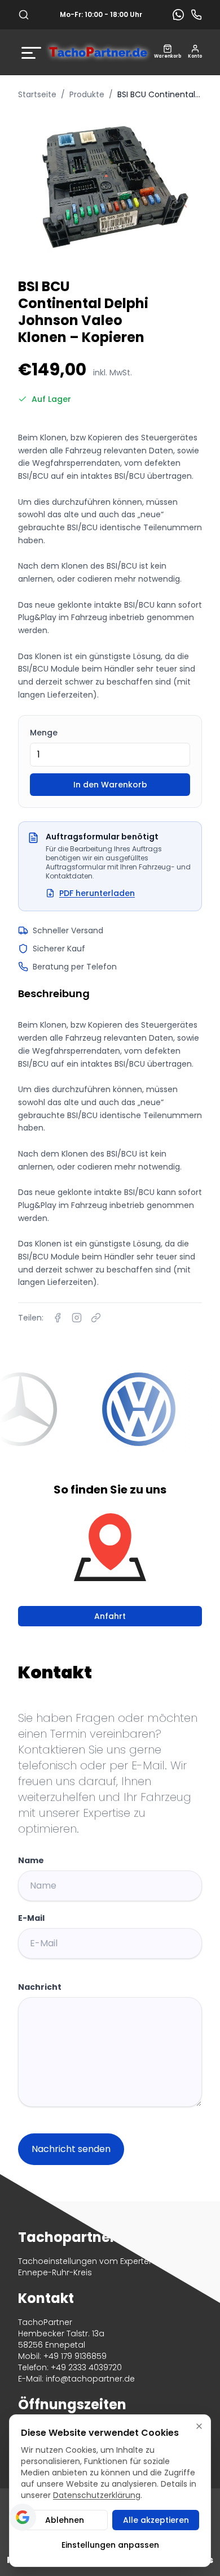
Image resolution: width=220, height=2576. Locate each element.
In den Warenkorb (110, 785)
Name (31, 1860)
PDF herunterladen (97, 893)
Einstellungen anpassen (110, 2545)
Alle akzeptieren (156, 2520)
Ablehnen (65, 2520)
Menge (44, 733)
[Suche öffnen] (24, 15)
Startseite (37, 94)
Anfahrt (110, 1616)
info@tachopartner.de (90, 2379)
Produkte (87, 94)
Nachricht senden (71, 2149)
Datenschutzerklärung (97, 2495)
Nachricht (40, 1987)
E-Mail (31, 1918)
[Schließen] (199, 2426)
